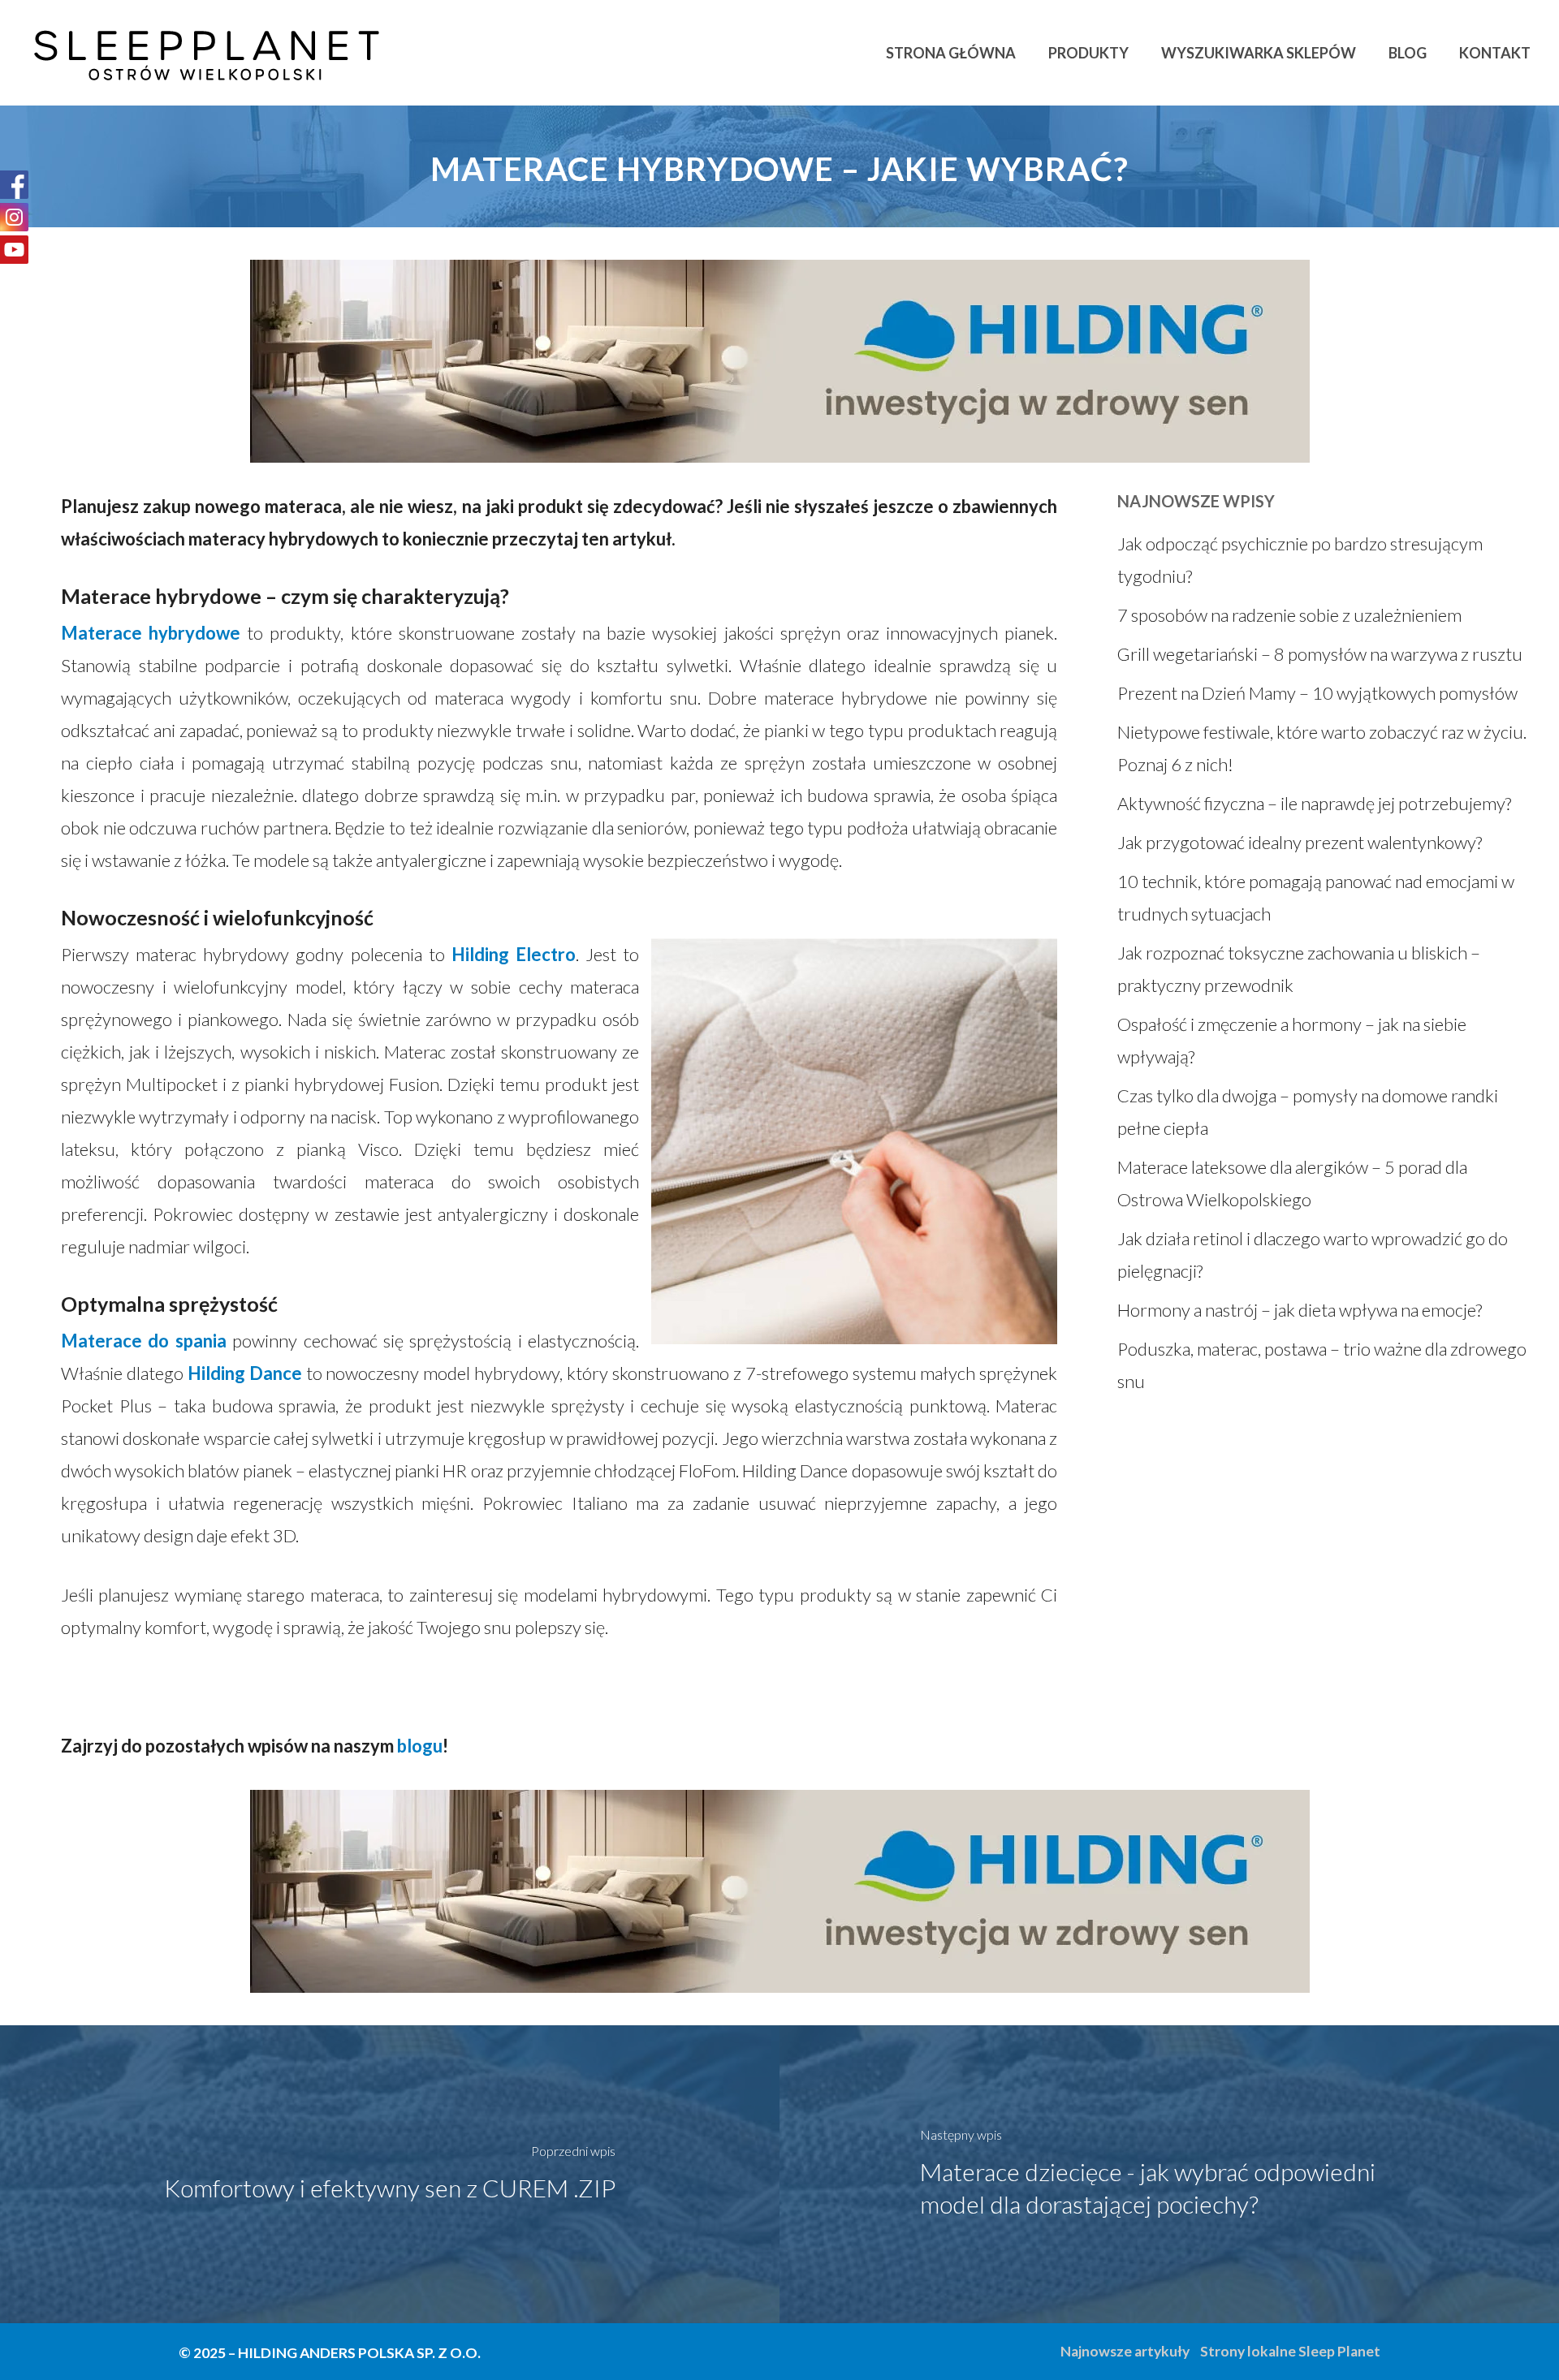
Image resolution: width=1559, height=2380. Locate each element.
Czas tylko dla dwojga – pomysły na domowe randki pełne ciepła (1308, 1112)
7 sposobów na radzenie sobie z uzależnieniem (1289, 615)
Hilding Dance (245, 1373)
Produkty (1088, 53)
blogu (420, 1746)
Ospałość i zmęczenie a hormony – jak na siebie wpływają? (1292, 1040)
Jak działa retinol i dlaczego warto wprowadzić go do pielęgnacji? (1313, 1255)
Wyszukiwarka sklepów (1259, 53)
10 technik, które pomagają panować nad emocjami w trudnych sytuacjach (1316, 897)
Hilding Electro (514, 954)
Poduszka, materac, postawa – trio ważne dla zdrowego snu (1322, 1365)
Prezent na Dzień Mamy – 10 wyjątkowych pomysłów (1317, 693)
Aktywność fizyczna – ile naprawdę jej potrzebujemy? (1314, 803)
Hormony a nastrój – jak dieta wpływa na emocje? (1300, 1310)
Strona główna (951, 53)
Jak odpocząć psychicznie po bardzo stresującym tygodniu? (1300, 560)
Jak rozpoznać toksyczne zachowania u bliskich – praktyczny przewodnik (1299, 969)
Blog (1408, 53)
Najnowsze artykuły (1125, 2351)
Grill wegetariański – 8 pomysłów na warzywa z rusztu (1320, 654)
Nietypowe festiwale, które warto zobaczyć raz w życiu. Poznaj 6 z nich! (1322, 748)
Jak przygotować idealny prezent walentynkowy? (1300, 842)
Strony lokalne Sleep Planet (1290, 2351)
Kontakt (1495, 53)
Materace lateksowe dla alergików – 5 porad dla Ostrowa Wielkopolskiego (1292, 1183)
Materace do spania (144, 1341)
